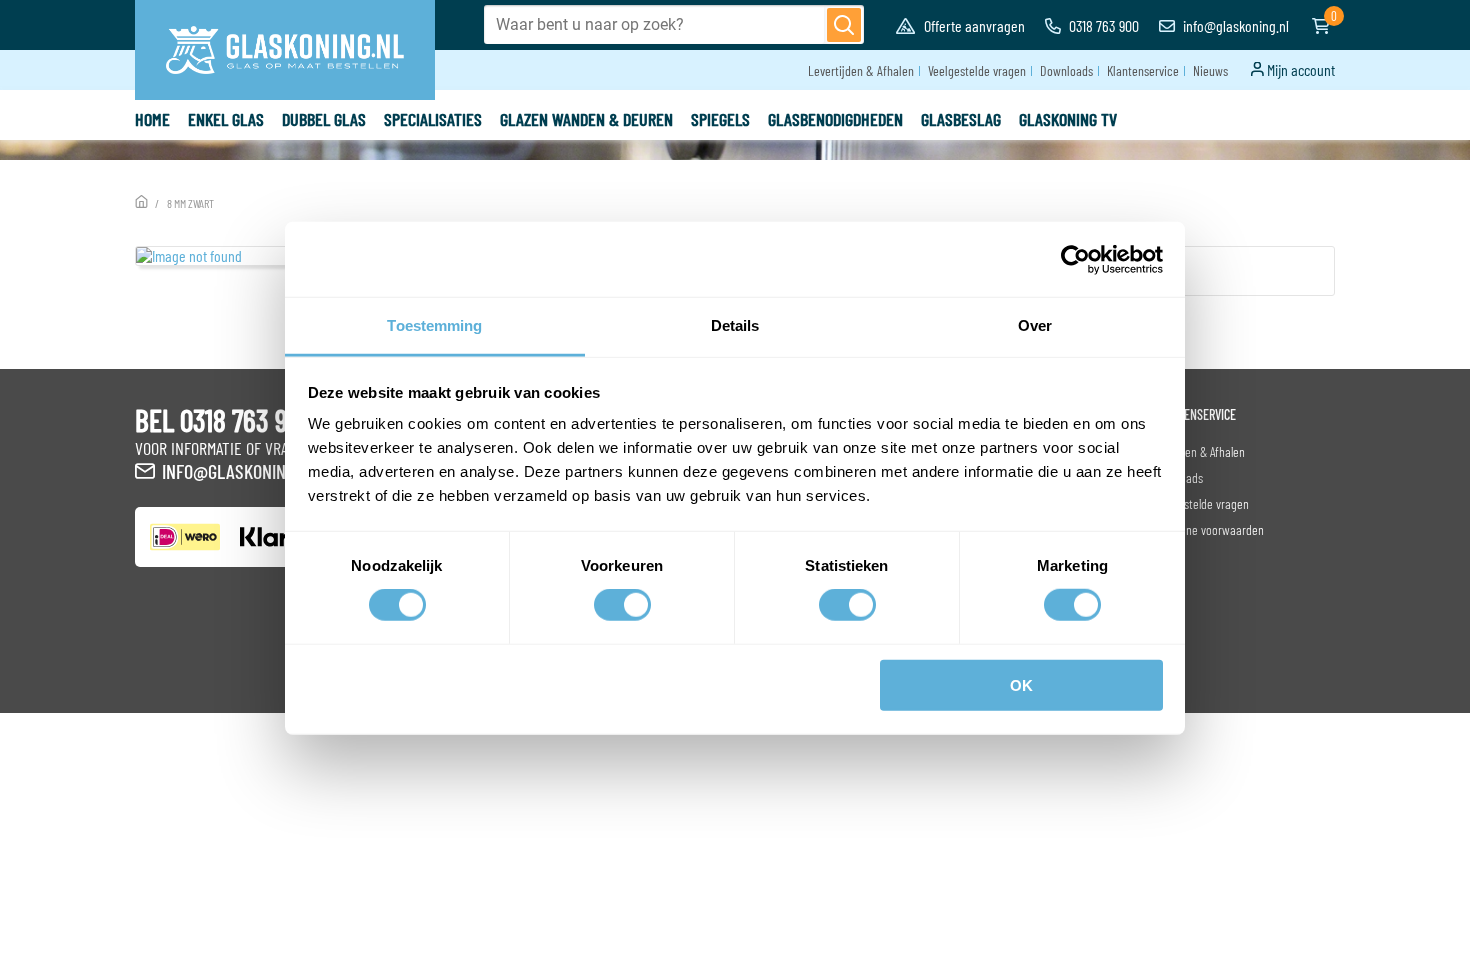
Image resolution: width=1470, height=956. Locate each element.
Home (152, 119)
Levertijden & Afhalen (861, 70)
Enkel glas (226, 119)
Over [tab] (1035, 325)
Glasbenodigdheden (835, 119)
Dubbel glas (324, 119)
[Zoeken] (844, 25)
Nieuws (1210, 70)
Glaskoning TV (1068, 119)
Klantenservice (1143, 70)
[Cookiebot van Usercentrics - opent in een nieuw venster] (1075, 259)
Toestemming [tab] (434, 325)
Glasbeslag (961, 119)
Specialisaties (433, 119)
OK (1021, 685)
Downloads (1066, 70)
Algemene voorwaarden (1208, 529)
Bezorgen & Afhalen (1198, 451)
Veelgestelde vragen (977, 70)
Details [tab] (735, 325)
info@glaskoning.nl (1234, 25)
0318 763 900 (1102, 25)
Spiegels (720, 119)
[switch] (622, 605)
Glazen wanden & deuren (586, 119)
